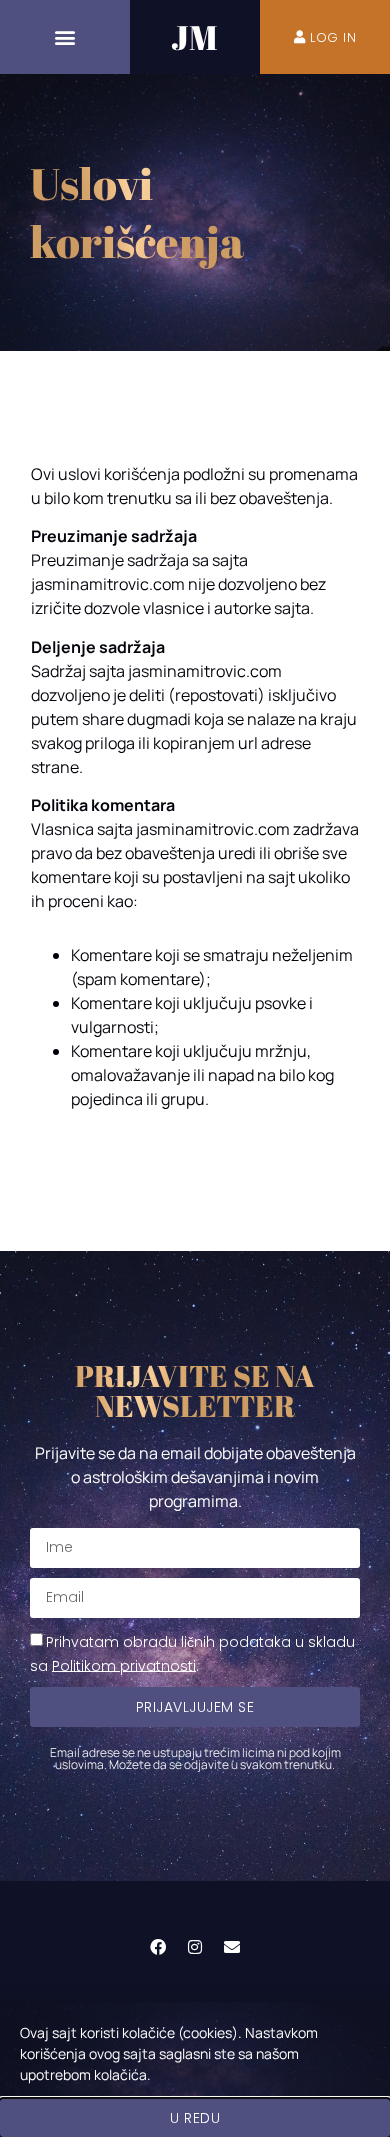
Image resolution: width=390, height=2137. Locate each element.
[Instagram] (195, 1947)
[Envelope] (232, 1947)
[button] (64, 37)
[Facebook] (158, 1947)
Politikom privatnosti (124, 1665)
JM (194, 37)
